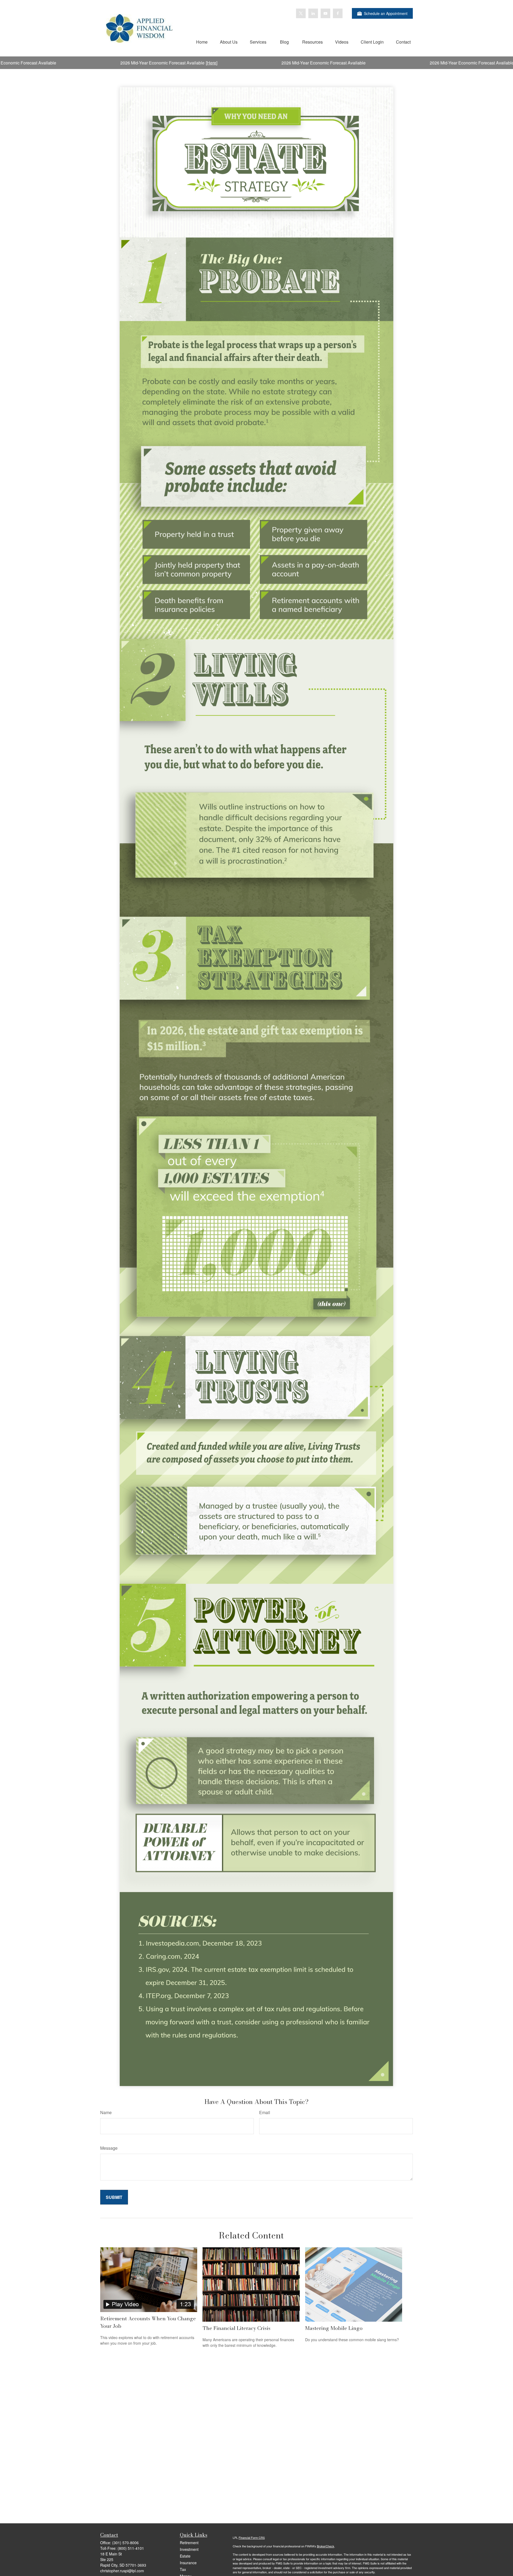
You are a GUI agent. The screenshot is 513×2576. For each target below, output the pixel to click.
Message (109, 2148)
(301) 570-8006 (125, 2543)
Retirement (189, 2543)
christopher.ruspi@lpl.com (122, 2571)
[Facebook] (338, 13)
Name (106, 2112)
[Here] (85, 63)
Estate (185, 2556)
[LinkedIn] (313, 13)
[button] (202, 42)
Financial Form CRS (252, 2537)
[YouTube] (325, 13)
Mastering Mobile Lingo (334, 2328)
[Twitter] (301, 13)
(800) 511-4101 (131, 2548)
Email (265, 2112)
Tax (183, 2569)
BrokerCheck (326, 2546)
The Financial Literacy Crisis (236, 2328)
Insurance (188, 2563)
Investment (189, 2549)
